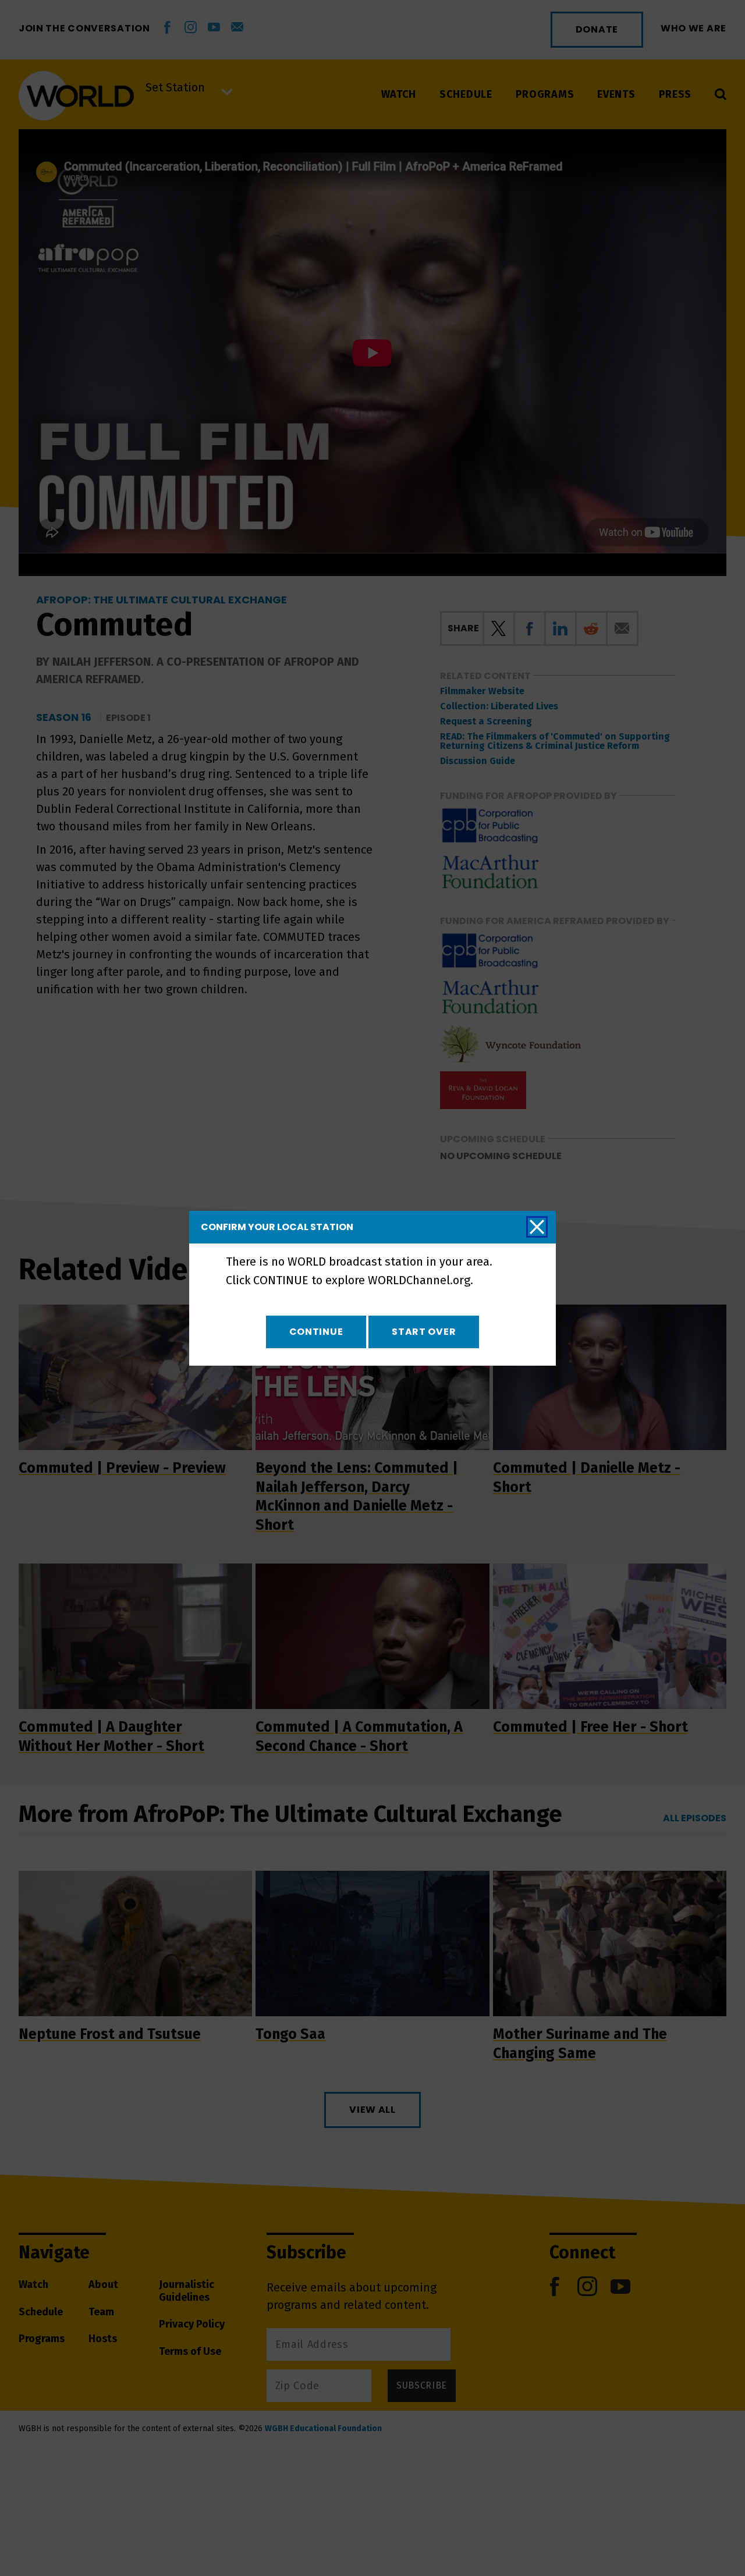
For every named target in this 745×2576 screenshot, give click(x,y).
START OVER (424, 1332)
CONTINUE (316, 1332)
